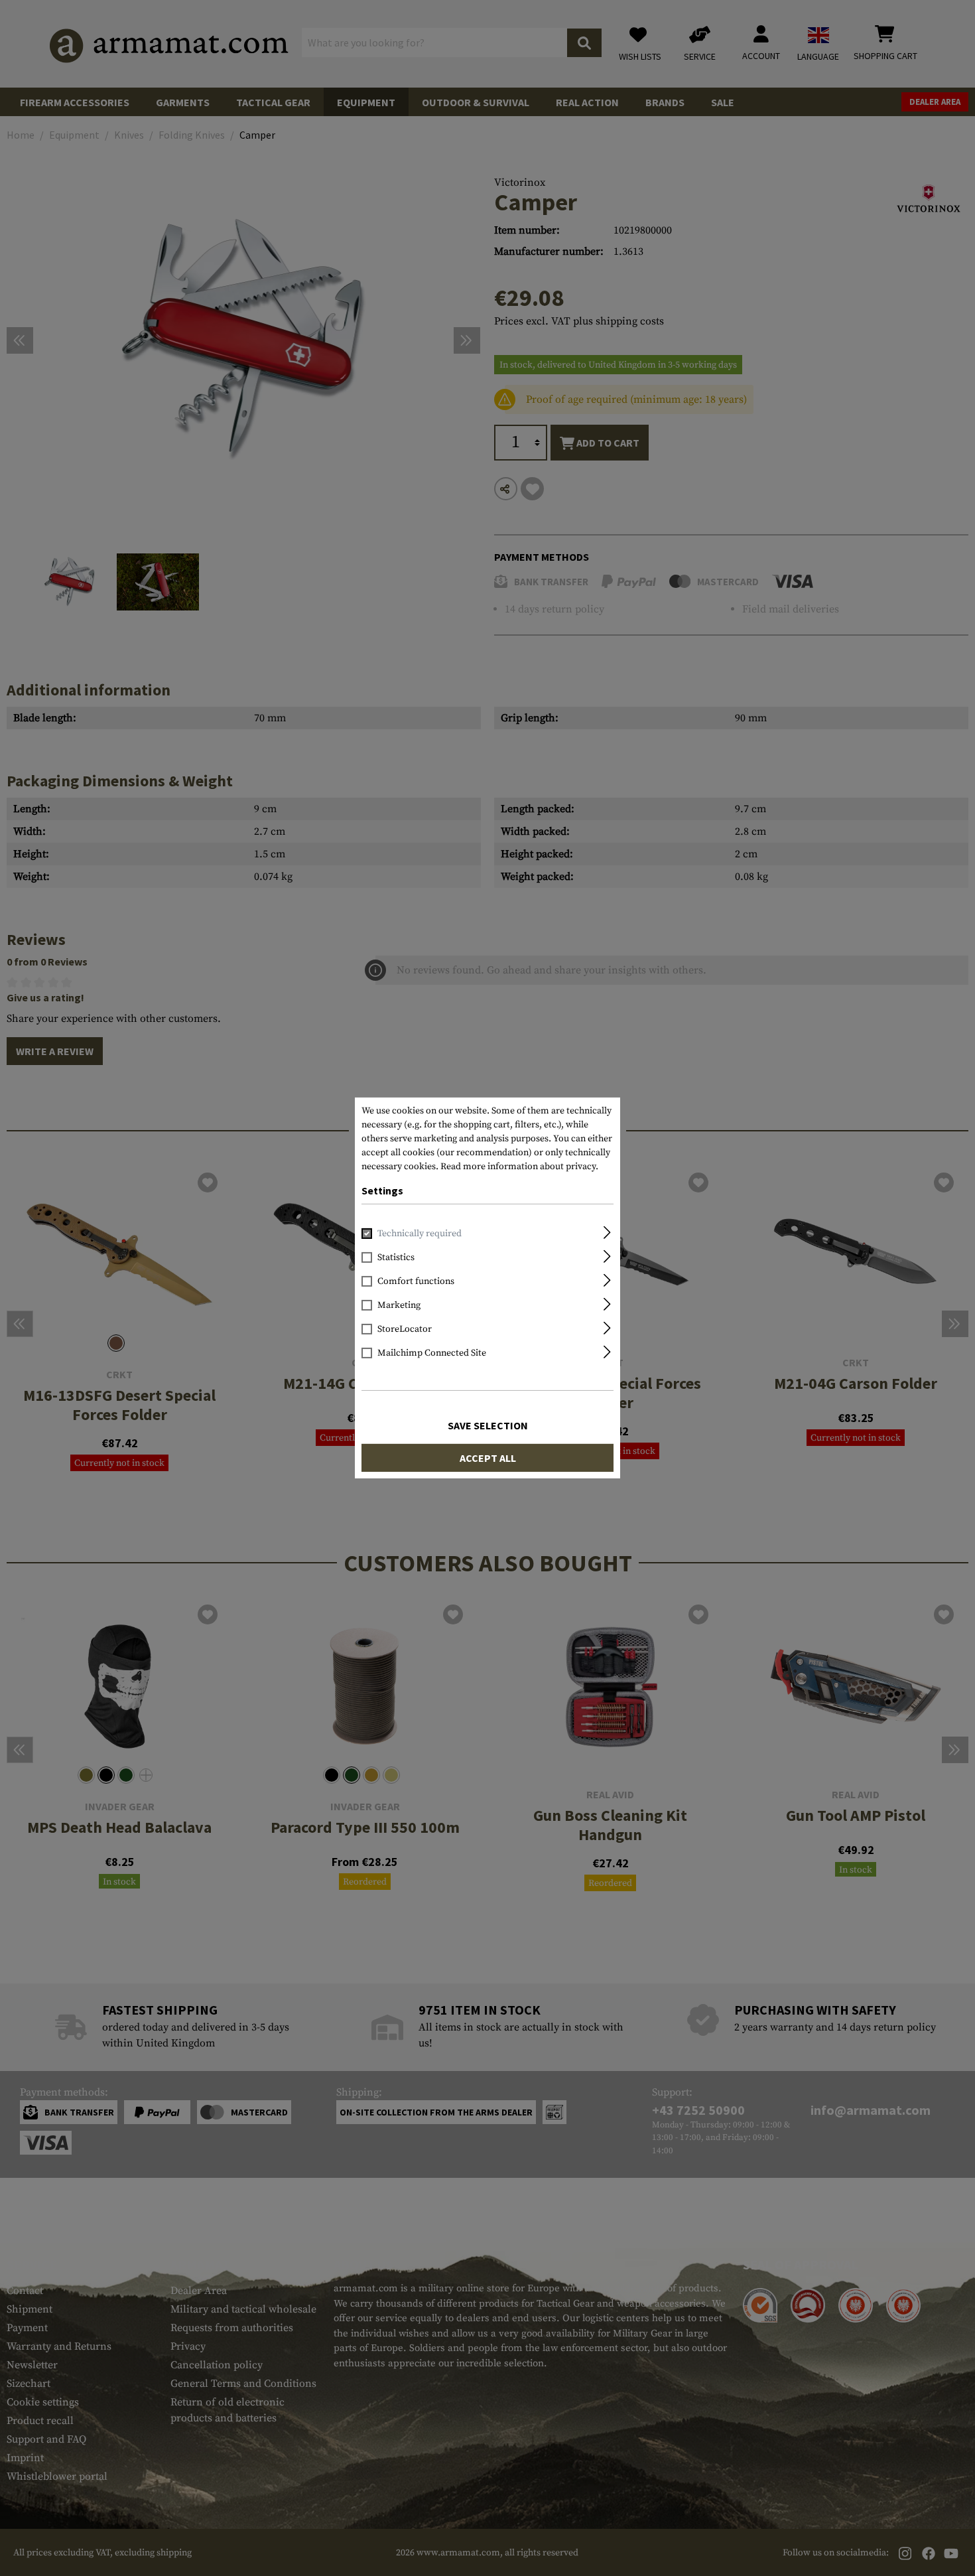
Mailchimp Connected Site (432, 1353)
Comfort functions (416, 1281)
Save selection (488, 1425)
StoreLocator (405, 1329)
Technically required (420, 1234)
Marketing (399, 1305)
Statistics (396, 1257)
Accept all (488, 1458)
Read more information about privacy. (519, 1167)
